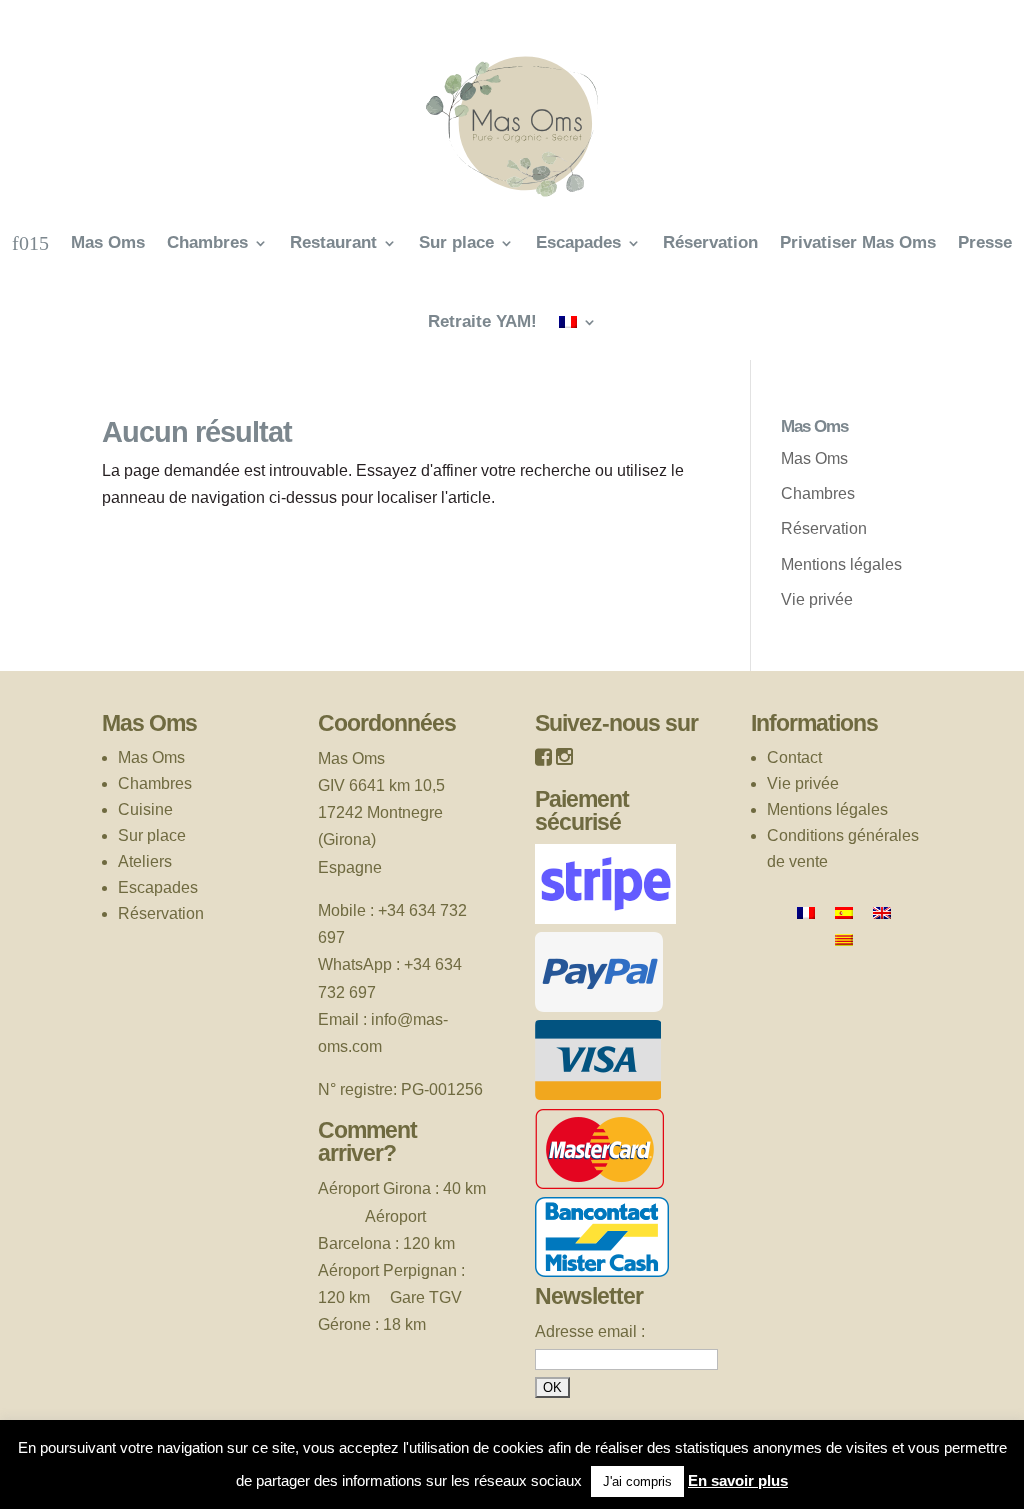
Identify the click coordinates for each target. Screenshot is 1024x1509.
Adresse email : (590, 1331)
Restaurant (333, 242)
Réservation (710, 242)
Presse (985, 242)
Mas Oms (108, 242)
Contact (794, 757)
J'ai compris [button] (637, 1481)
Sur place (456, 242)
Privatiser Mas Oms (858, 242)
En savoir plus (738, 1480)
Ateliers (145, 861)
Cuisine (145, 809)
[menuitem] (578, 322)
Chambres (207, 242)
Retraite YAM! (482, 321)
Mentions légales (841, 564)
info (384, 1019)
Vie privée (817, 599)
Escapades (578, 242)
